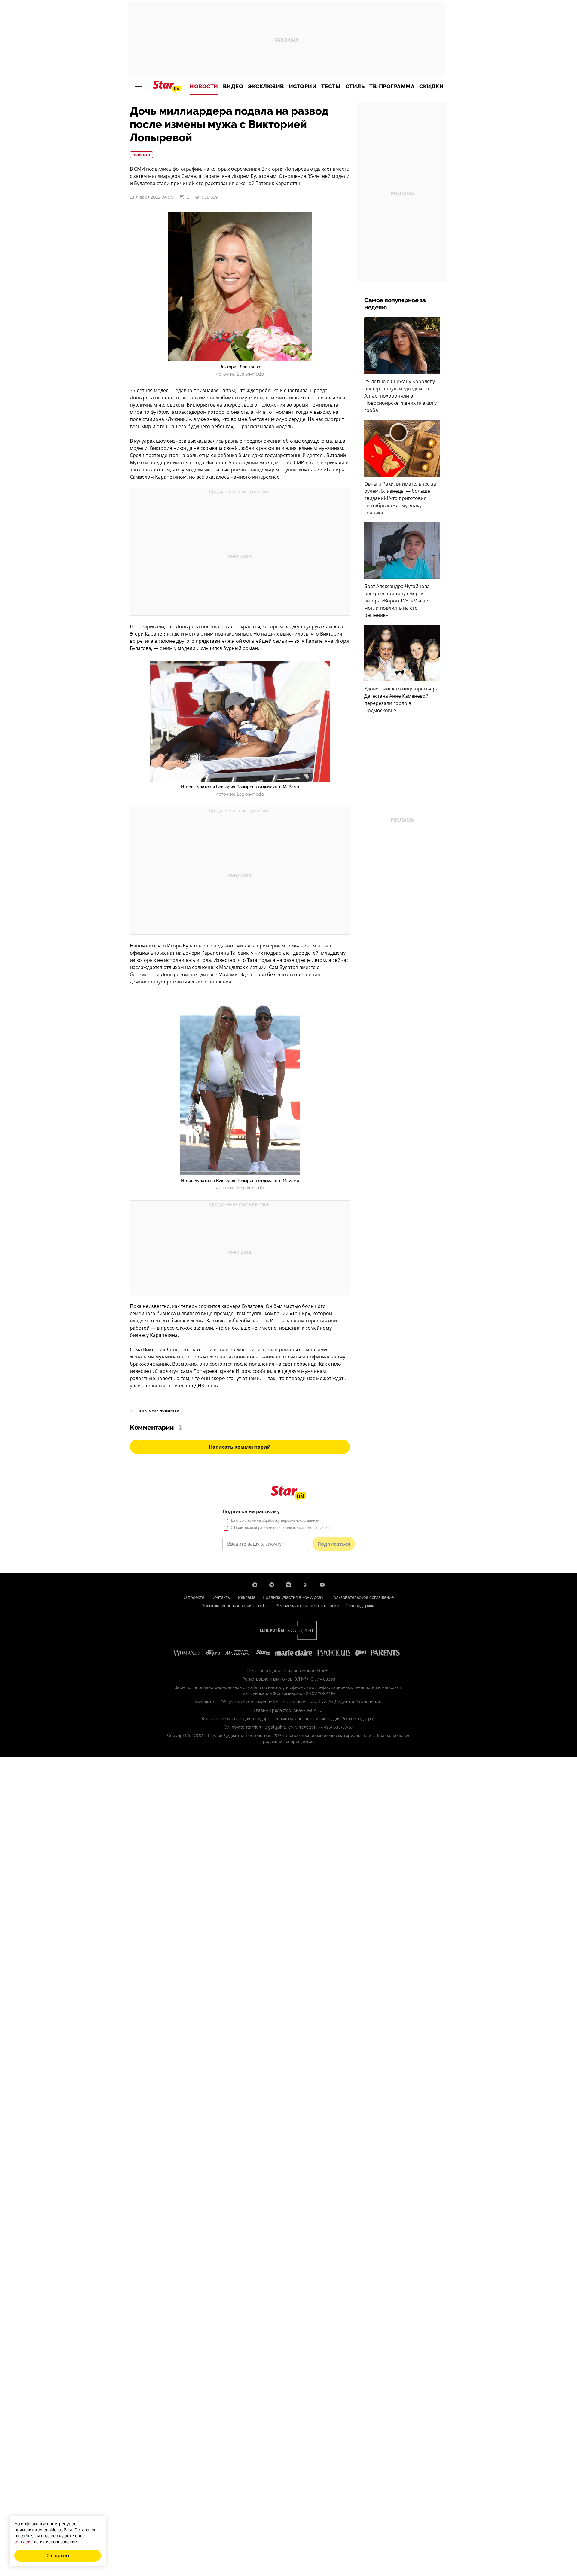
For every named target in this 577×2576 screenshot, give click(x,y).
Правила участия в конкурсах (293, 1597)
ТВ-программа (392, 87)
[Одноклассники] (305, 1585)
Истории (303, 87)
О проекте (194, 1597)
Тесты (331, 87)
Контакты (221, 1597)
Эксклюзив (266, 87)
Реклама (247, 1597)
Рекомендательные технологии (307, 1606)
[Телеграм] (272, 1585)
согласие (248, 1520)
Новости (204, 87)
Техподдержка (361, 1606)
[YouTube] (322, 1585)
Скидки (431, 87)
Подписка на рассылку (251, 1511)
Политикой (244, 1528)
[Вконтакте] (288, 1585)
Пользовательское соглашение (362, 1597)
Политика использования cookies (235, 1606)
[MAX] (255, 1585)
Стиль (355, 87)
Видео (233, 87)
